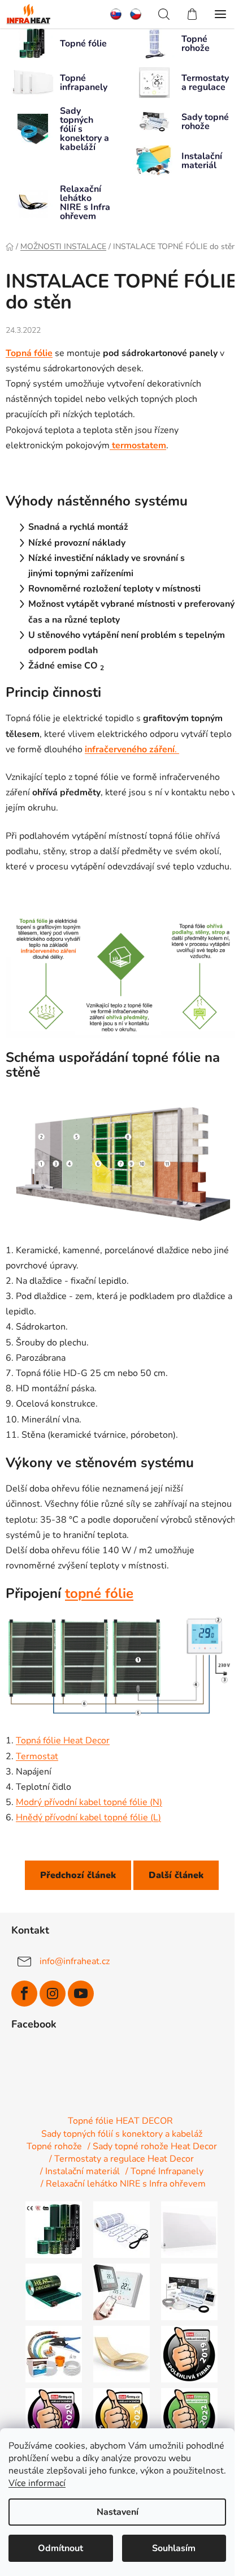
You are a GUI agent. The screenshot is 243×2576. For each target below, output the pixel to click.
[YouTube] (81, 1994)
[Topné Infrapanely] (189, 2229)
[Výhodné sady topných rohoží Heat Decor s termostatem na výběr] (189, 2291)
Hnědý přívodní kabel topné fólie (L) (88, 1818)
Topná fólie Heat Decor (63, 1741)
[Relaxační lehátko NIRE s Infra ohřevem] (121, 2354)
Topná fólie (29, 353)
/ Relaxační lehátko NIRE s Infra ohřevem (123, 2184)
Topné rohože (54, 2146)
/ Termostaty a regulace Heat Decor (121, 2159)
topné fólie (99, 1593)
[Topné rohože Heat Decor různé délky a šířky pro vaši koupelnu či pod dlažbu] (121, 2229)
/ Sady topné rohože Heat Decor (152, 2146)
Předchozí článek (78, 1875)
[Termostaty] (121, 2291)
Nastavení (118, 2512)
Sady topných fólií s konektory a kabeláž (122, 2134)
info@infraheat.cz (75, 1961)
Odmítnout (60, 2548)
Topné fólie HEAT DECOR (120, 2121)
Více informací (37, 2483)
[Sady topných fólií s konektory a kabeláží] (54, 2291)
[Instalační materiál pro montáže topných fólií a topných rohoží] (54, 2354)
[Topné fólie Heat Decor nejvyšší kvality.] (54, 2229)
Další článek (176, 1875)
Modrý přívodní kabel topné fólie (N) (89, 1802)
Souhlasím (174, 2548)
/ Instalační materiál (80, 2171)
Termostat (37, 1756)
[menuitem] (120, 14)
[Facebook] (24, 1994)
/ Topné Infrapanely (164, 2171)
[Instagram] (53, 1994)
